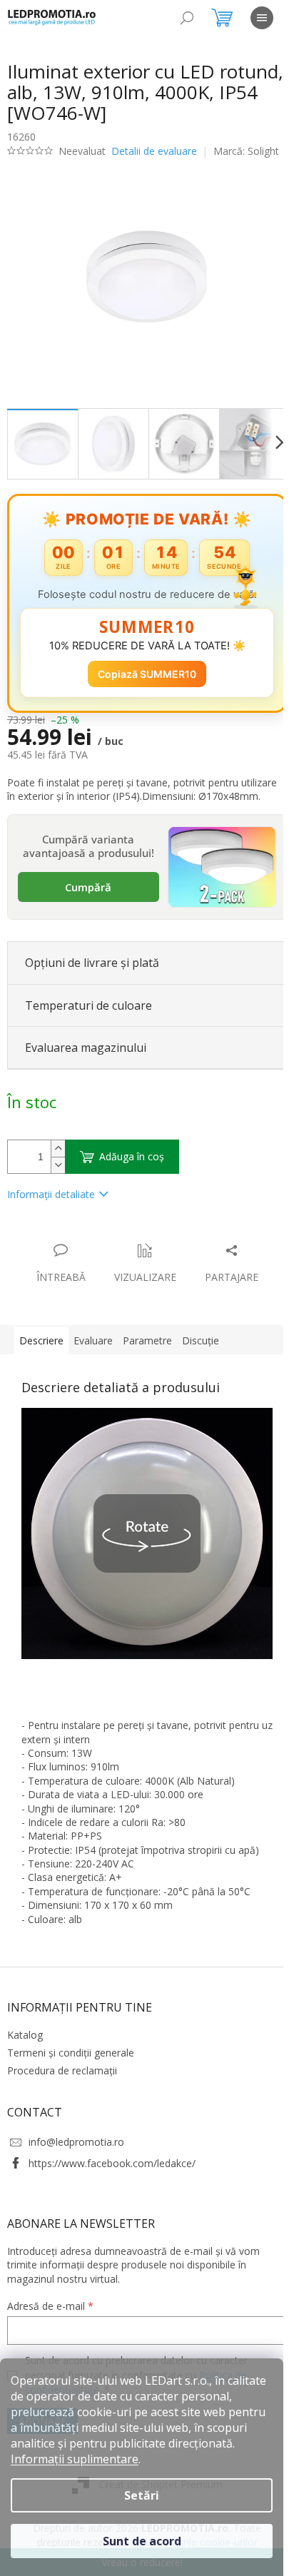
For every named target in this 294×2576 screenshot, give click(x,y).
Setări (142, 2495)
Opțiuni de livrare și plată (92, 979)
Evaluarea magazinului (86, 1063)
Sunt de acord (142, 2541)
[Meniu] (262, 18)
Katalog (25, 2050)
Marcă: (56, 164)
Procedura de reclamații (62, 2087)
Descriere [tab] (41, 1357)
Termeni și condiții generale (71, 2069)
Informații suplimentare (75, 2459)
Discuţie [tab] (201, 1357)
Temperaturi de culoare (88, 1021)
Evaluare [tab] (93, 1357)
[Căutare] (187, 18)
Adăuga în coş (132, 1173)
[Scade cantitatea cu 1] (58, 1181)
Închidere (113, 1251)
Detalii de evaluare (154, 151)
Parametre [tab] (147, 1357)
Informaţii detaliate (51, 1211)
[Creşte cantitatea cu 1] (58, 1165)
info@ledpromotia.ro (76, 2158)
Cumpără (85, 905)
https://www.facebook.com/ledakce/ (112, 2179)
